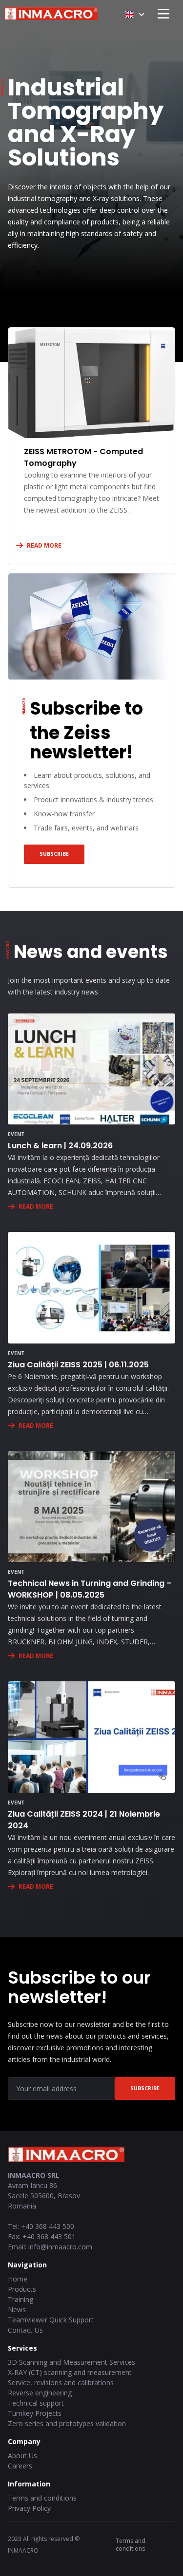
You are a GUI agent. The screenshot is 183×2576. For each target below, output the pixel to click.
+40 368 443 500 (48, 2226)
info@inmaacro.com (60, 2247)
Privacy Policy (29, 2508)
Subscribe (54, 854)
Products (22, 2289)
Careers (20, 2466)
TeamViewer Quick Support (51, 2320)
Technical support (36, 2403)
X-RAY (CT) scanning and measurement (70, 2372)
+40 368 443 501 (49, 2236)
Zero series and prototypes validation (67, 2423)
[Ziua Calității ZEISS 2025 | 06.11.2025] (91, 1288)
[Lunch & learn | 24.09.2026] (91, 1069)
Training (20, 2299)
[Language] (134, 15)
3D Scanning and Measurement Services (71, 2362)
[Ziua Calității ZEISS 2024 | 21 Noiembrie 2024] (91, 1737)
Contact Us (25, 2330)
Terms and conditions (42, 2498)
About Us (22, 2456)
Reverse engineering (40, 2393)
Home (18, 2279)
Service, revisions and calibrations (61, 2383)
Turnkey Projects (35, 2413)
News (17, 2309)
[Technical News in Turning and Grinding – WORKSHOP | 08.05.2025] (91, 1507)
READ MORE (44, 545)
